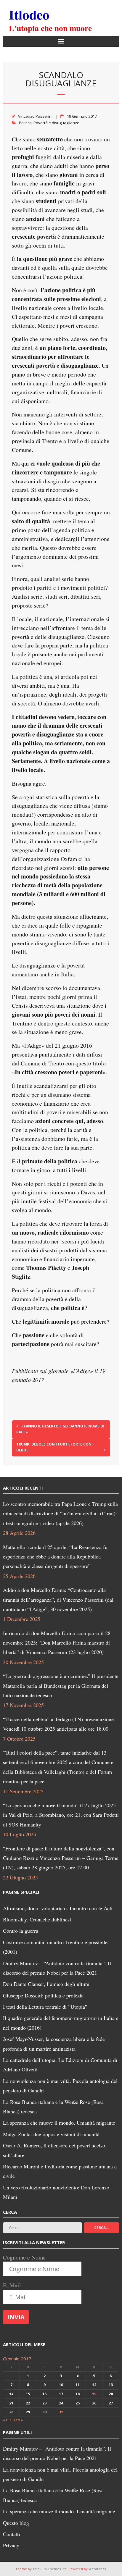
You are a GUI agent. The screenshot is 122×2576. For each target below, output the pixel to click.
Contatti (12, 2534)
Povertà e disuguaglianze (56, 123)
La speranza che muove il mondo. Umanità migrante (59, 2123)
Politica (25, 123)
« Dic (7, 2420)
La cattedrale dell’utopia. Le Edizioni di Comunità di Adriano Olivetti (60, 2065)
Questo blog (16, 2523)
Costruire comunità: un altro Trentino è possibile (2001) (55, 1947)
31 (61, 2412)
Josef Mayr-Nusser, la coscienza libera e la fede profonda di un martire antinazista (54, 2044)
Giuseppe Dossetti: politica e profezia (43, 1995)
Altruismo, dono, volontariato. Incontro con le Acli (58, 1908)
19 (94, 2394)
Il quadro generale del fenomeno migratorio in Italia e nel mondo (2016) (61, 2023)
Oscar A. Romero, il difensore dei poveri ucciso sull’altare (54, 2150)
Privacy (11, 2545)
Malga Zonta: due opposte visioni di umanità (51, 2134)
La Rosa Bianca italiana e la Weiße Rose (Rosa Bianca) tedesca (53, 2107)
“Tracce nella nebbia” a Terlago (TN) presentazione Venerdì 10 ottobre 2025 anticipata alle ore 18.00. (58, 1724)
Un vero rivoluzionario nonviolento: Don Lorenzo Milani (56, 2192)
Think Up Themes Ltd (50, 2569)
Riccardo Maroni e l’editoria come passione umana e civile (60, 2171)
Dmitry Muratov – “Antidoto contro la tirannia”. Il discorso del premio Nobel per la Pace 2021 (57, 1968)
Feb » (18, 2420)
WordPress (97, 2569)
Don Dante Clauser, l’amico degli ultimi (46, 1984)
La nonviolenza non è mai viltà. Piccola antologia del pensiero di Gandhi (60, 2086)
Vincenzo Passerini (35, 116)
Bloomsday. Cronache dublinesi (37, 1919)
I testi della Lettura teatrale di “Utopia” (45, 2007)
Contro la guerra (21, 1931)
